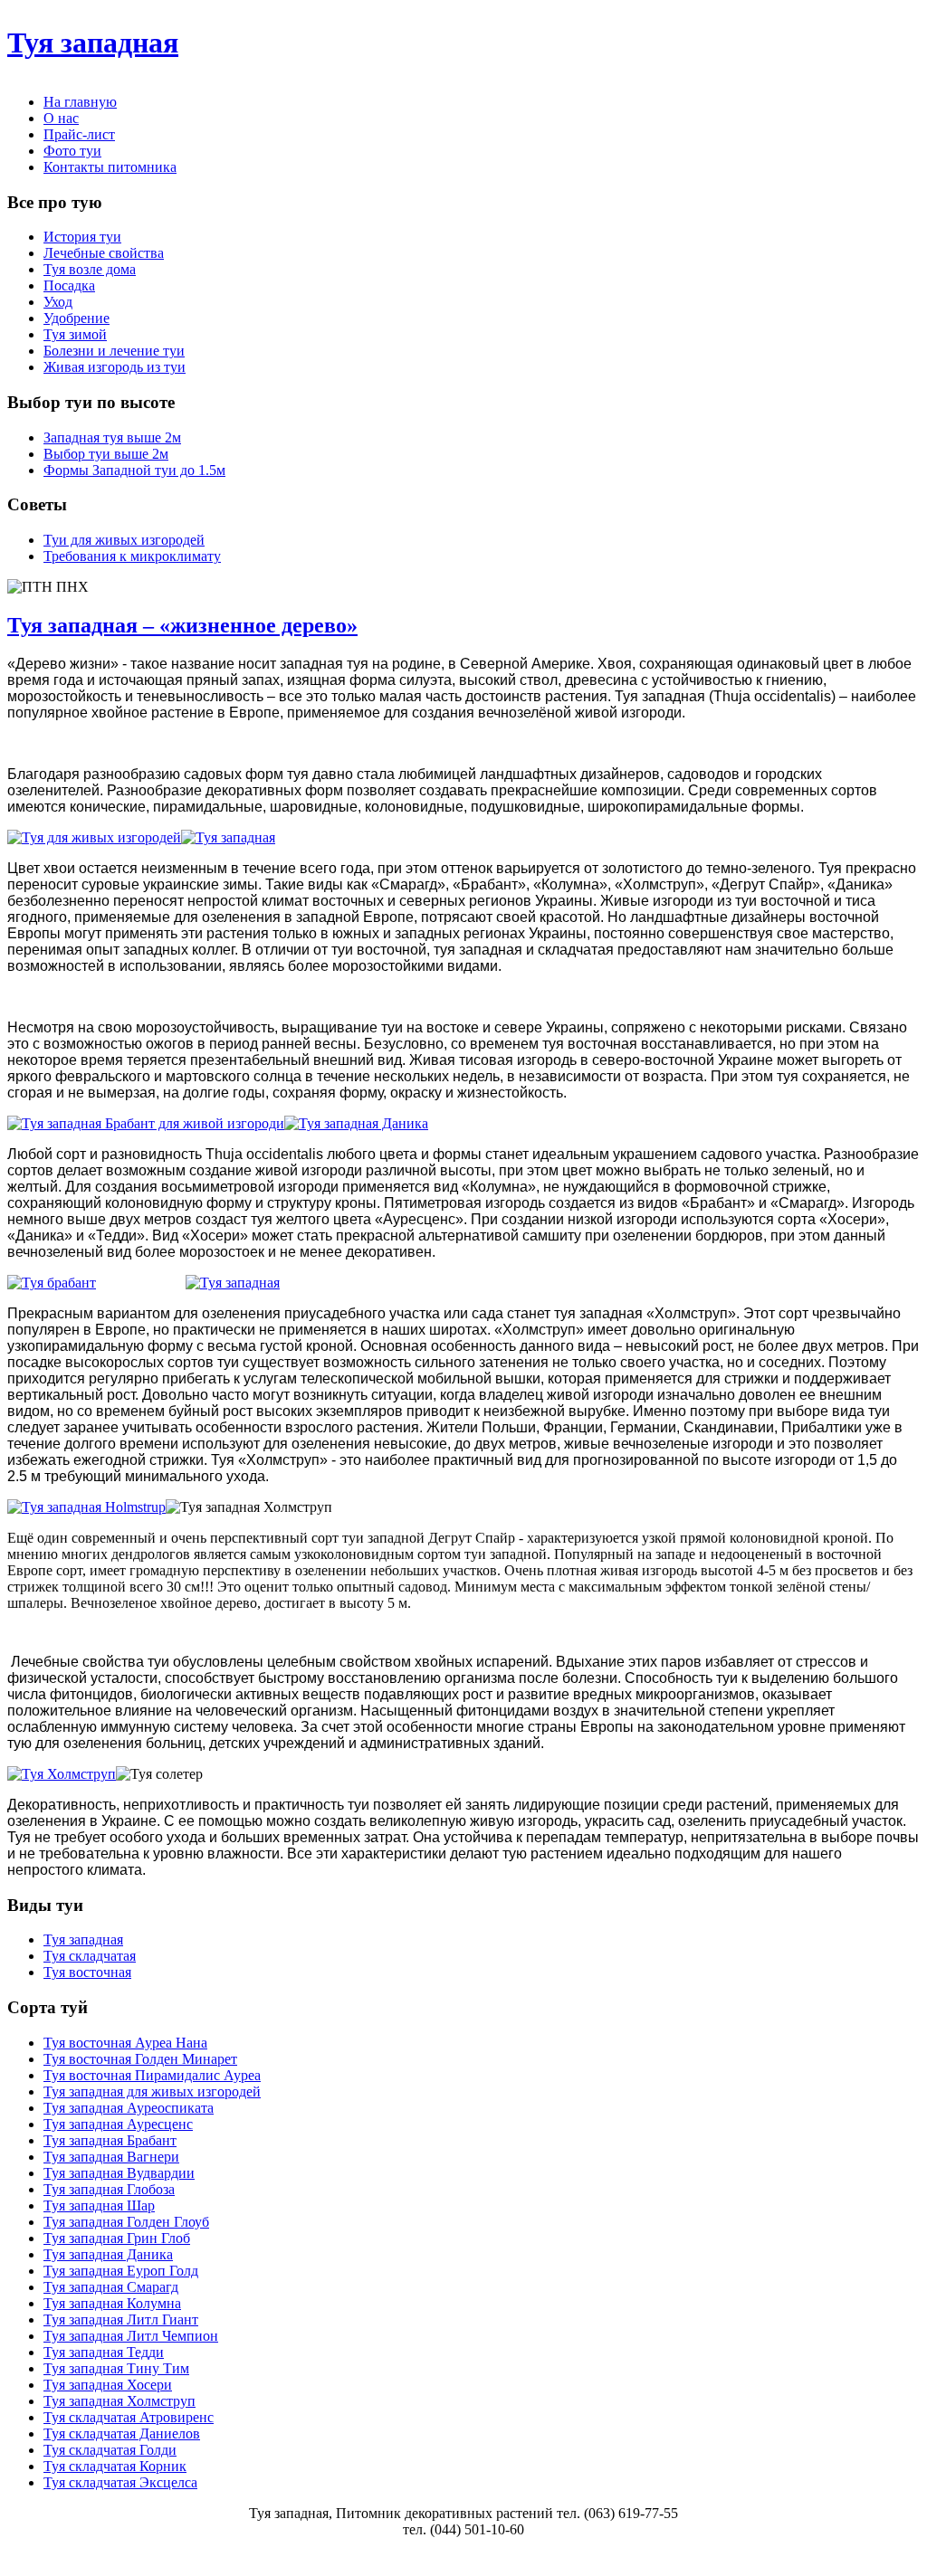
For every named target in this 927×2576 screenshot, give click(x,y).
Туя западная (93, 43)
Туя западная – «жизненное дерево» (182, 625)
